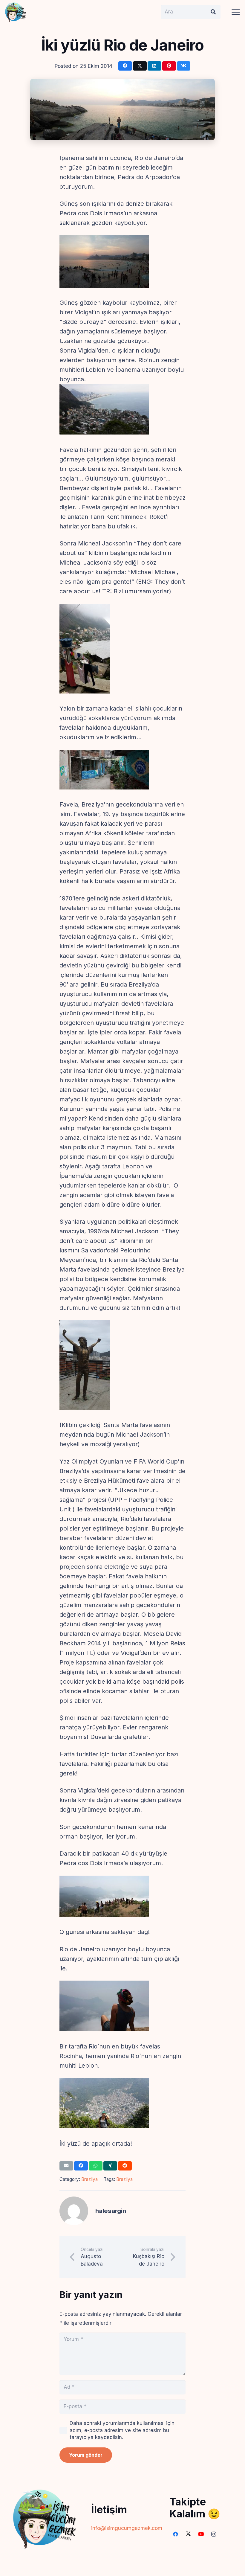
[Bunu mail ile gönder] (66, 2166)
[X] (188, 2534)
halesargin (111, 2211)
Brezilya (89, 2179)
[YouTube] (201, 2534)
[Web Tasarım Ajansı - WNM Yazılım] (122, 2569)
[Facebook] (176, 2534)
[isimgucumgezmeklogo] (16, 12)
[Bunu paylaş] (125, 66)
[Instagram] (214, 2534)
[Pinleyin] (169, 66)
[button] (236, 12)
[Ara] (213, 12)
